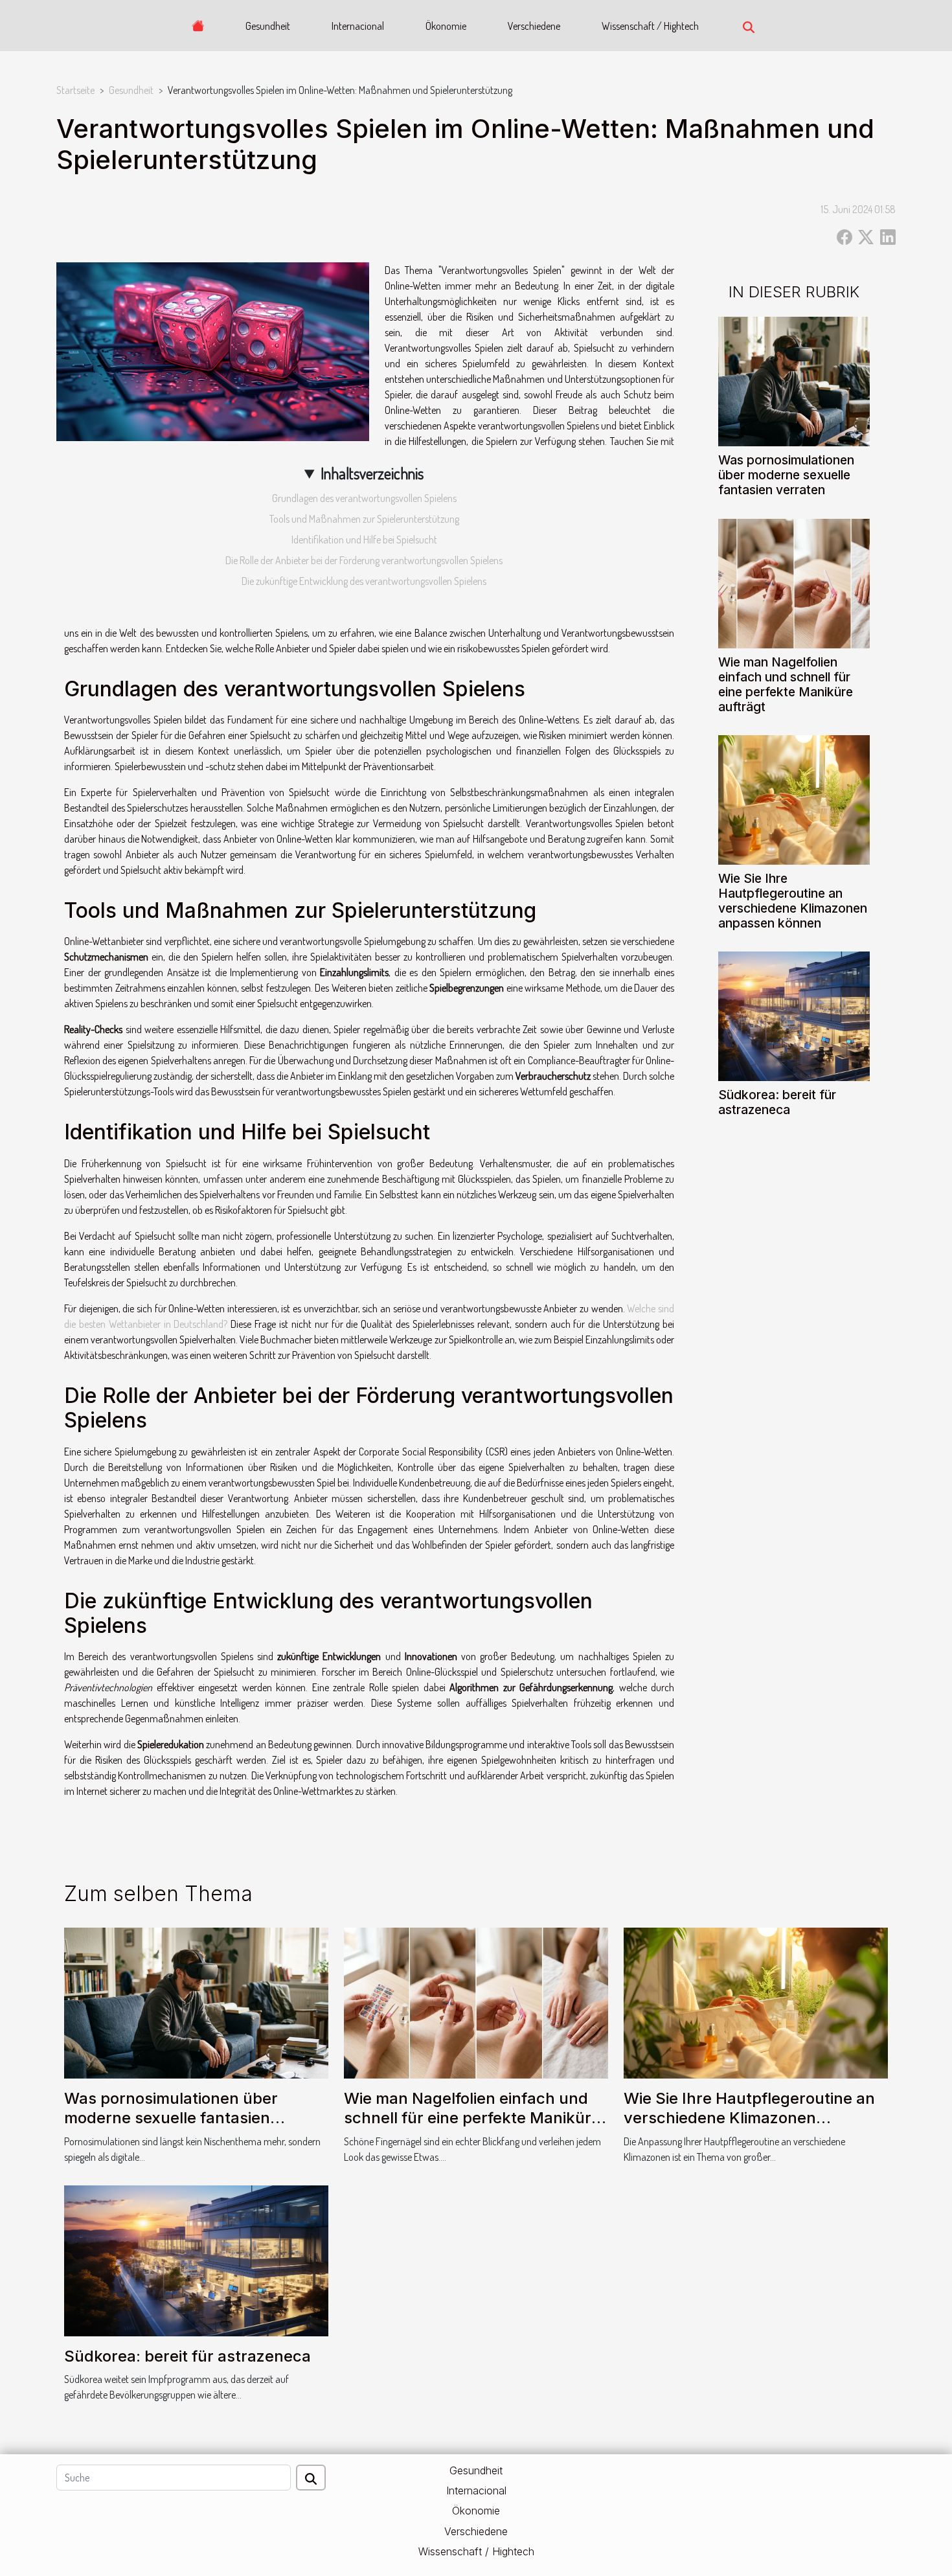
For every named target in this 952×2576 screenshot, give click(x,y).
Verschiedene (534, 26)
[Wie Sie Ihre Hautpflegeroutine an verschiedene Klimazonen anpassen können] (794, 798)
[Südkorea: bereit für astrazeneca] (794, 1015)
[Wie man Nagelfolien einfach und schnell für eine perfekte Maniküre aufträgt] (794, 582)
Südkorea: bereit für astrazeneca (777, 1102)
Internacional (358, 26)
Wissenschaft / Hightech (650, 26)
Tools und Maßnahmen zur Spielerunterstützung (364, 519)
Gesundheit (268, 26)
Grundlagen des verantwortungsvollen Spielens (364, 498)
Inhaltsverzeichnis (372, 473)
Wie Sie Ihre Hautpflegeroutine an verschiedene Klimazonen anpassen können (793, 901)
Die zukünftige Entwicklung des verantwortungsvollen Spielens (364, 581)
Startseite (75, 90)
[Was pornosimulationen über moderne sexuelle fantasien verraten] (794, 380)
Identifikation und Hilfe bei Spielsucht (364, 540)
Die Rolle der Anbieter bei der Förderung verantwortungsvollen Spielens (364, 560)
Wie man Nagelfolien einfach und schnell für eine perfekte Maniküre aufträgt (786, 684)
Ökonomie (446, 26)
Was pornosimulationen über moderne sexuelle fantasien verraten (786, 475)
